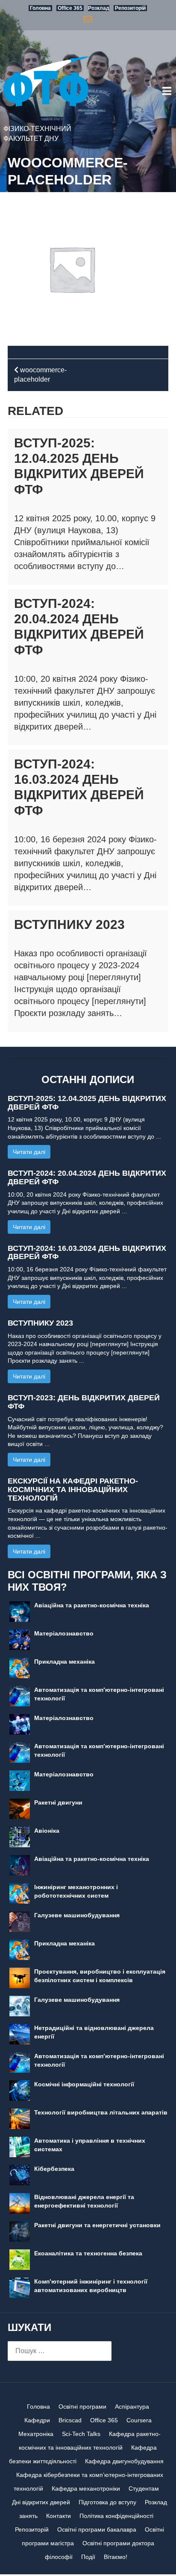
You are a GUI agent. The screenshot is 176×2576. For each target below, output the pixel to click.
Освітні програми (82, 2407)
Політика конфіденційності (116, 2516)
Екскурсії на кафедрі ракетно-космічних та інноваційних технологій (73, 1490)
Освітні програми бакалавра (97, 2529)
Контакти (59, 2516)
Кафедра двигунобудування (124, 2461)
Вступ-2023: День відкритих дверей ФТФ (84, 1402)
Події (88, 2557)
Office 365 (104, 2420)
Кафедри (37, 2420)
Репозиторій (32, 2529)
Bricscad (70, 2420)
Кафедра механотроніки (86, 2488)
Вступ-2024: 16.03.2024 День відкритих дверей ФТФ (87, 1253)
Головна (38, 2407)
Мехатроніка (36, 2434)
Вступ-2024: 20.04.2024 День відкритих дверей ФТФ (87, 1177)
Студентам (144, 2488)
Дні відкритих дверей (41, 2502)
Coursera (139, 2420)
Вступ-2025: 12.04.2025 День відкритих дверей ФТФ (87, 1103)
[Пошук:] (60, 2351)
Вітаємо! (116, 2557)
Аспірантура (132, 2407)
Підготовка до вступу (107, 2502)
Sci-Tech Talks (81, 2434)
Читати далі (29, 1152)
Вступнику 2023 (69, 924)
